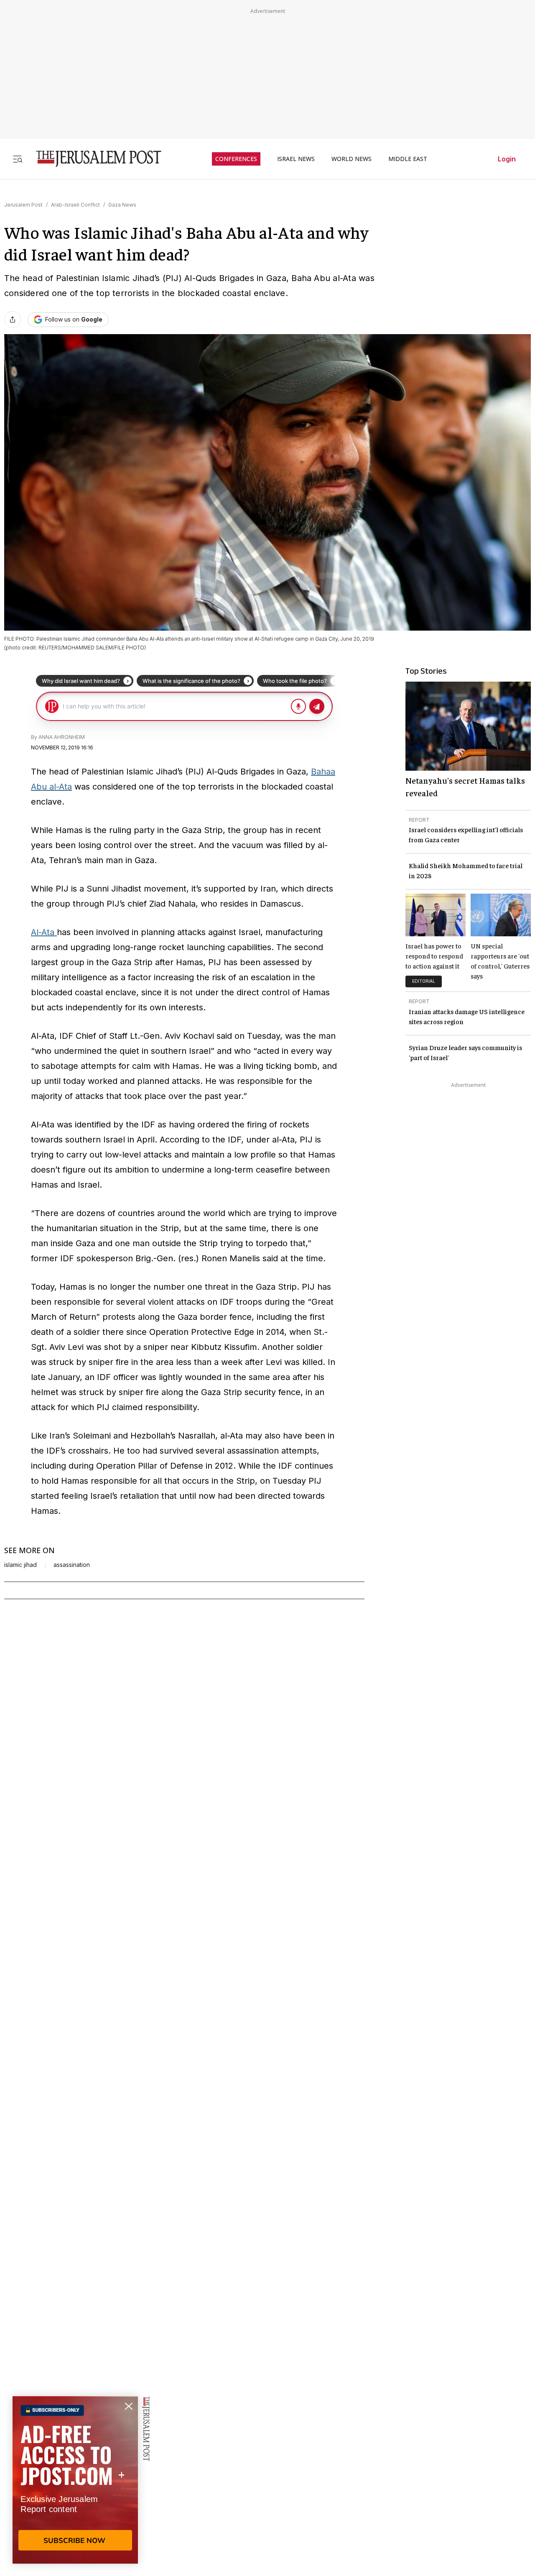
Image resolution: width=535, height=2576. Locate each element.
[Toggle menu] (18, 159)
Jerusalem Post (23, 205)
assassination (72, 1565)
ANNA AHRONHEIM (62, 737)
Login (507, 159)
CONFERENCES (236, 159)
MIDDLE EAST (408, 159)
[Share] (13, 319)
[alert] (75, 2480)
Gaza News (122, 205)
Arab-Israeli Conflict (75, 205)
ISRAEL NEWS (296, 159)
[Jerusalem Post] (93, 159)
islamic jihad (20, 1565)
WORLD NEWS (352, 159)
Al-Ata (44, 932)
